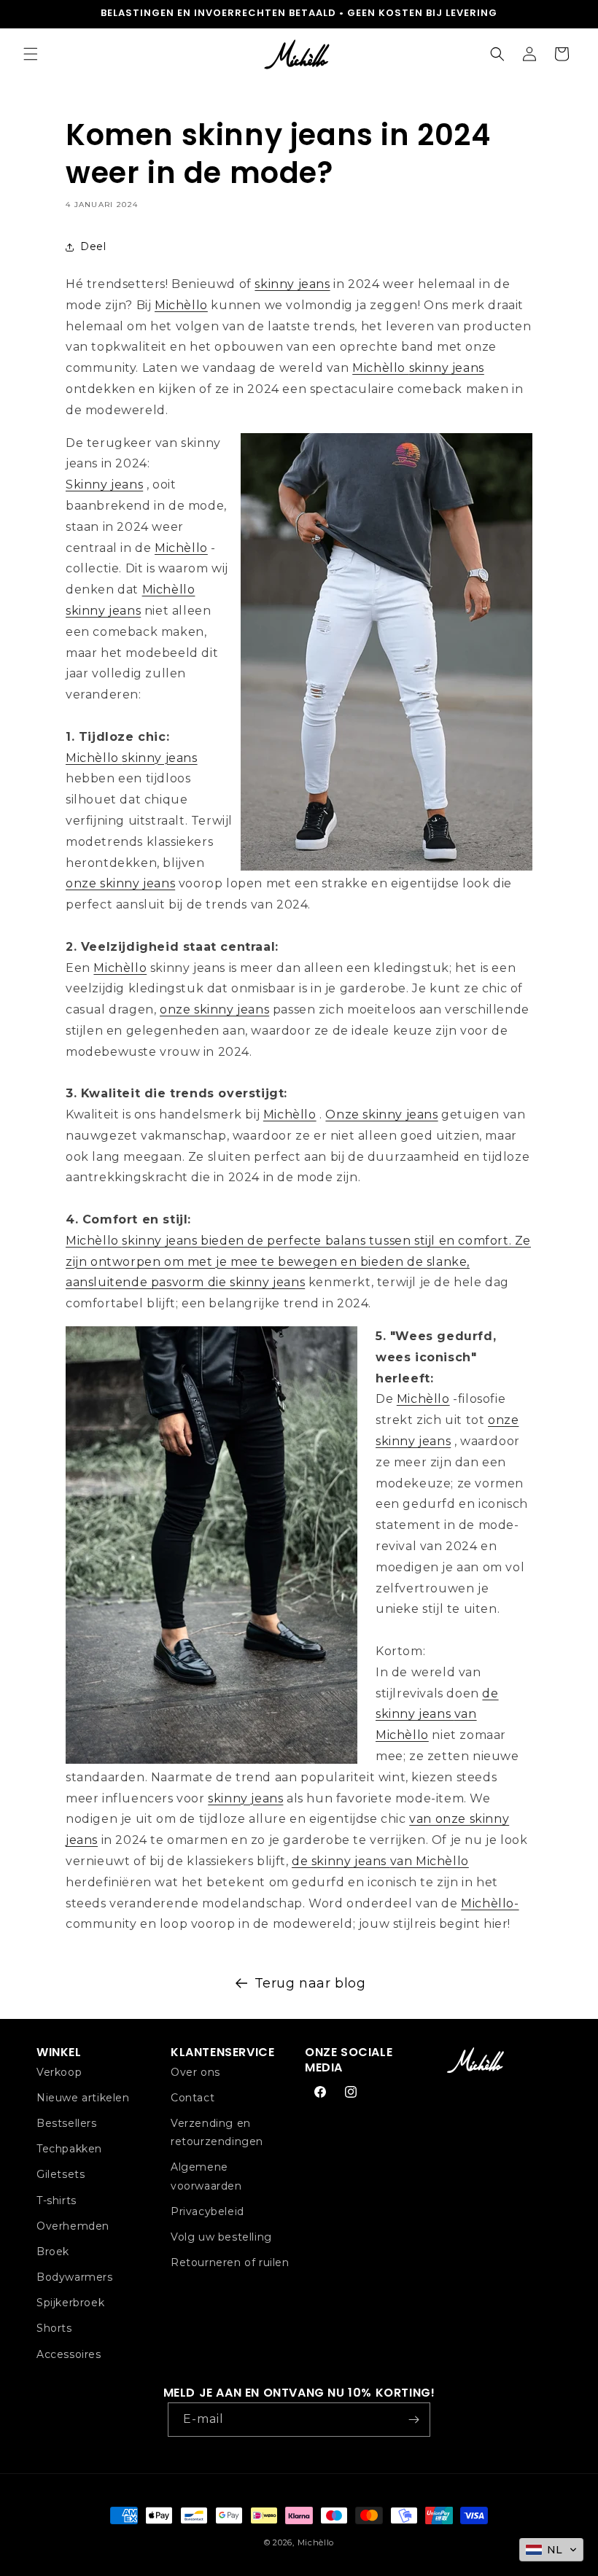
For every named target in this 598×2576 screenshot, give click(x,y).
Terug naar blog (310, 1983)
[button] (31, 54)
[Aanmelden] (413, 2420)
